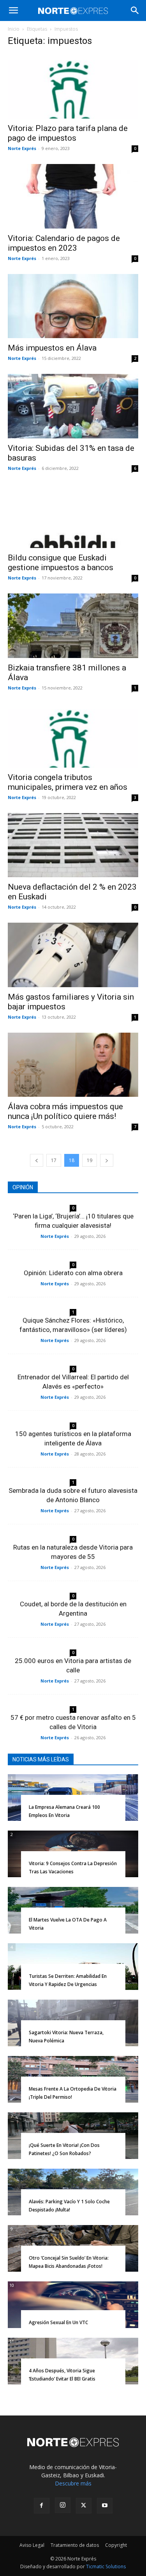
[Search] (135, 10)
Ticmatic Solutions (106, 2566)
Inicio (14, 29)
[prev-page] (37, 1160)
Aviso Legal (32, 2545)
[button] (13, 10)
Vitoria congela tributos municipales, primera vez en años (68, 782)
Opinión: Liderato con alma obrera (73, 1273)
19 (90, 1160)
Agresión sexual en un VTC (58, 2322)
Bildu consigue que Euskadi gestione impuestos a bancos (61, 563)
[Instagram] (63, 2505)
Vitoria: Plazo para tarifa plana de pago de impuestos (68, 133)
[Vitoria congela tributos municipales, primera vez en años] (73, 736)
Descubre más (73, 2483)
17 (54, 1160)
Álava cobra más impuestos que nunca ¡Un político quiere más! (65, 1111)
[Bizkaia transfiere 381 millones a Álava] (73, 626)
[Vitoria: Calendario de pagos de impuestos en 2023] (73, 196)
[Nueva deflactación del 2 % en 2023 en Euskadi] (73, 845)
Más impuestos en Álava (52, 348)
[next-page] (107, 1160)
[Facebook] (42, 2506)
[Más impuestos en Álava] (73, 306)
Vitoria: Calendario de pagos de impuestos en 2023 (64, 243)
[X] (84, 2506)
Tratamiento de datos (75, 2545)
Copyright (116, 2545)
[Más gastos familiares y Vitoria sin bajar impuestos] (73, 955)
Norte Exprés (22, 148)
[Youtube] (105, 2506)
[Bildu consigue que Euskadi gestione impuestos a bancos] (73, 516)
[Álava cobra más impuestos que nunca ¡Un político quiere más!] (73, 1065)
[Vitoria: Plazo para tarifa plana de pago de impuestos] (73, 86)
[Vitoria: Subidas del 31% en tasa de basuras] (73, 406)
